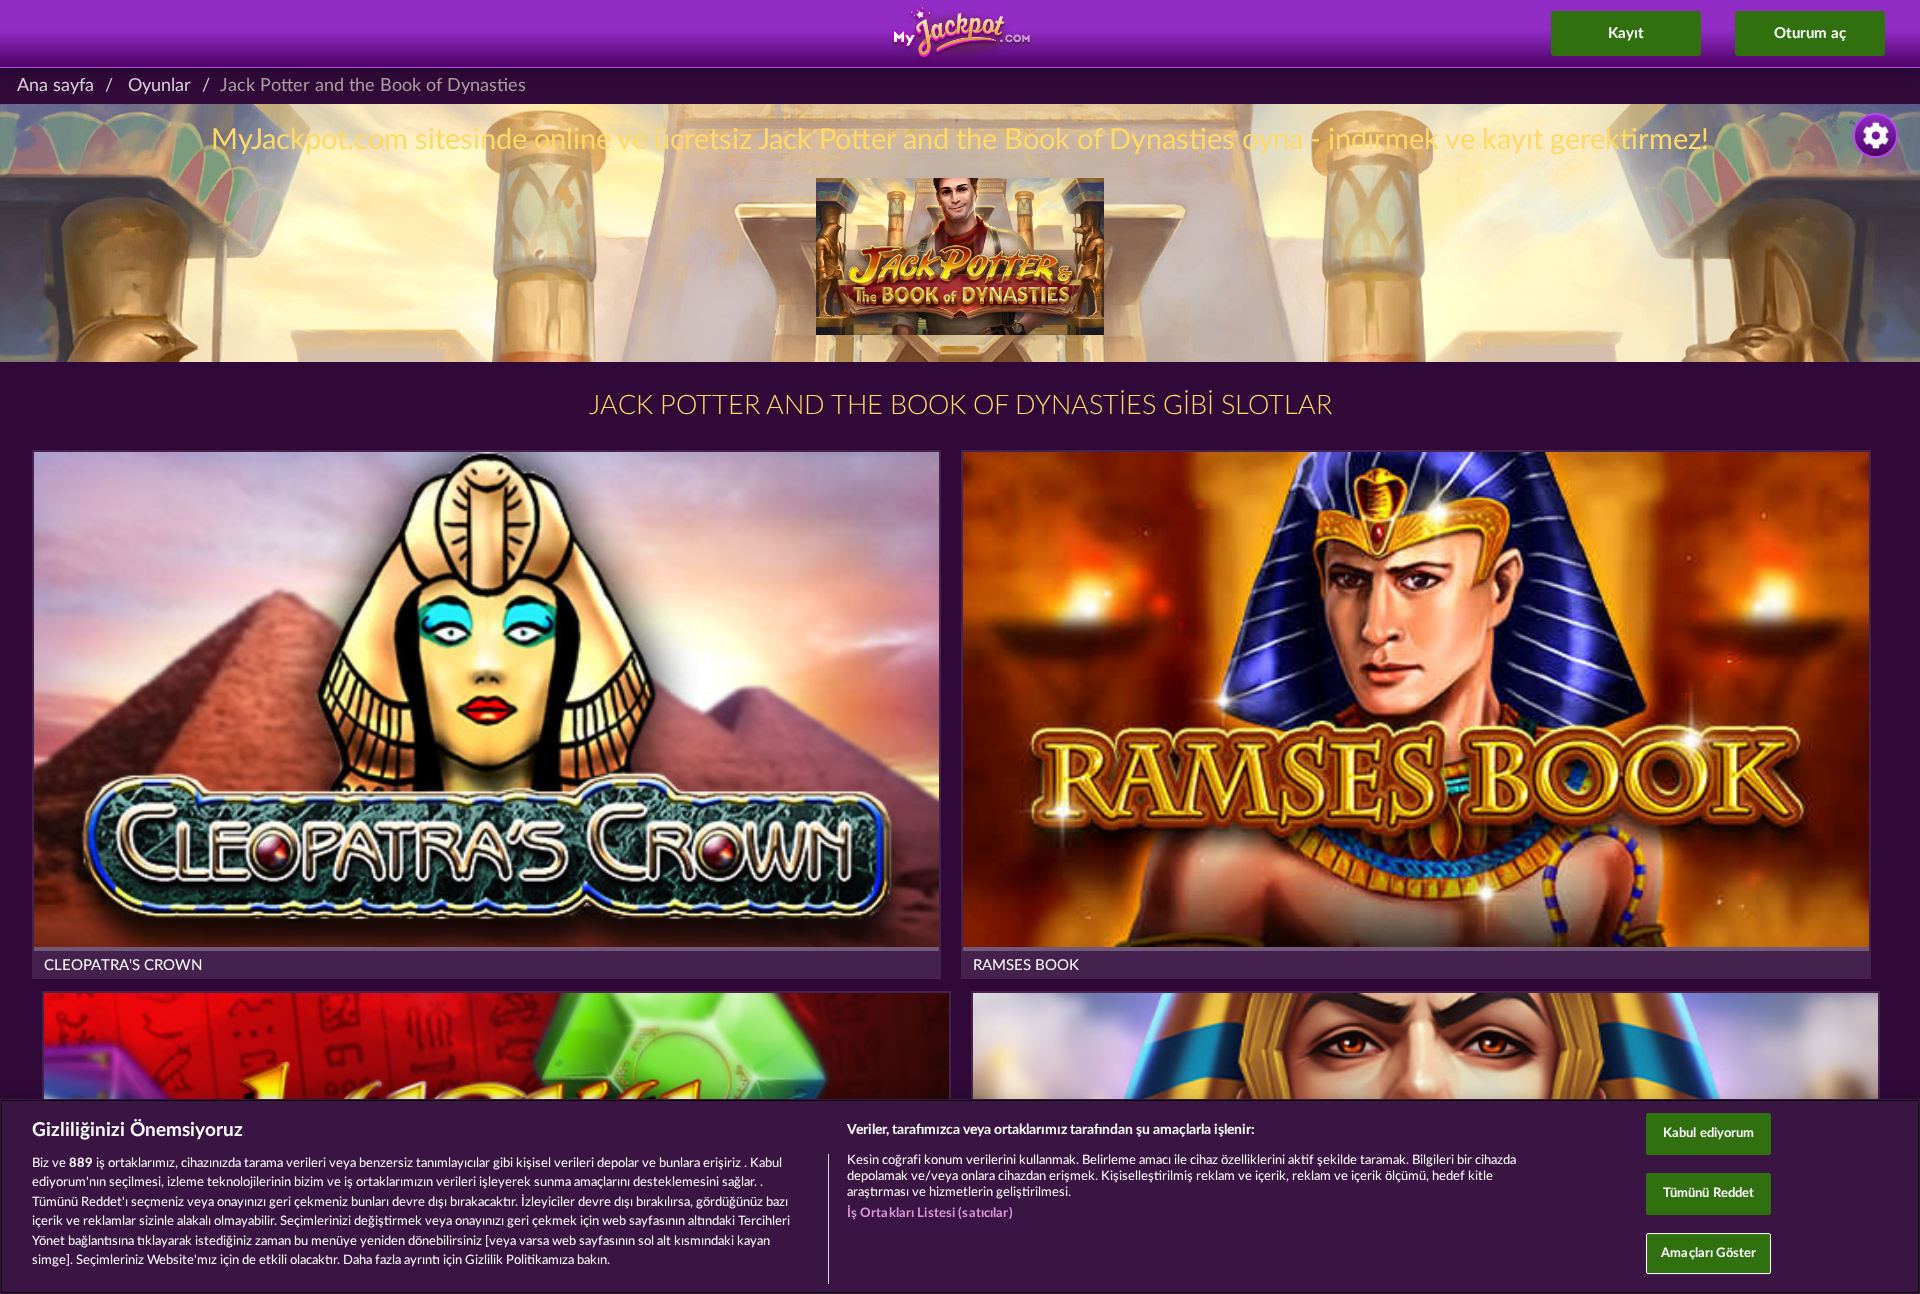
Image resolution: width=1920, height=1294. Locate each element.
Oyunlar (159, 86)
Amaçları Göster (1708, 1253)
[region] (960, 1196)
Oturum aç (1810, 33)
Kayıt (1626, 33)
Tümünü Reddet (1709, 1193)
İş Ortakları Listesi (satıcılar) (930, 1213)
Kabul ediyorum (1709, 1134)
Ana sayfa (55, 86)
